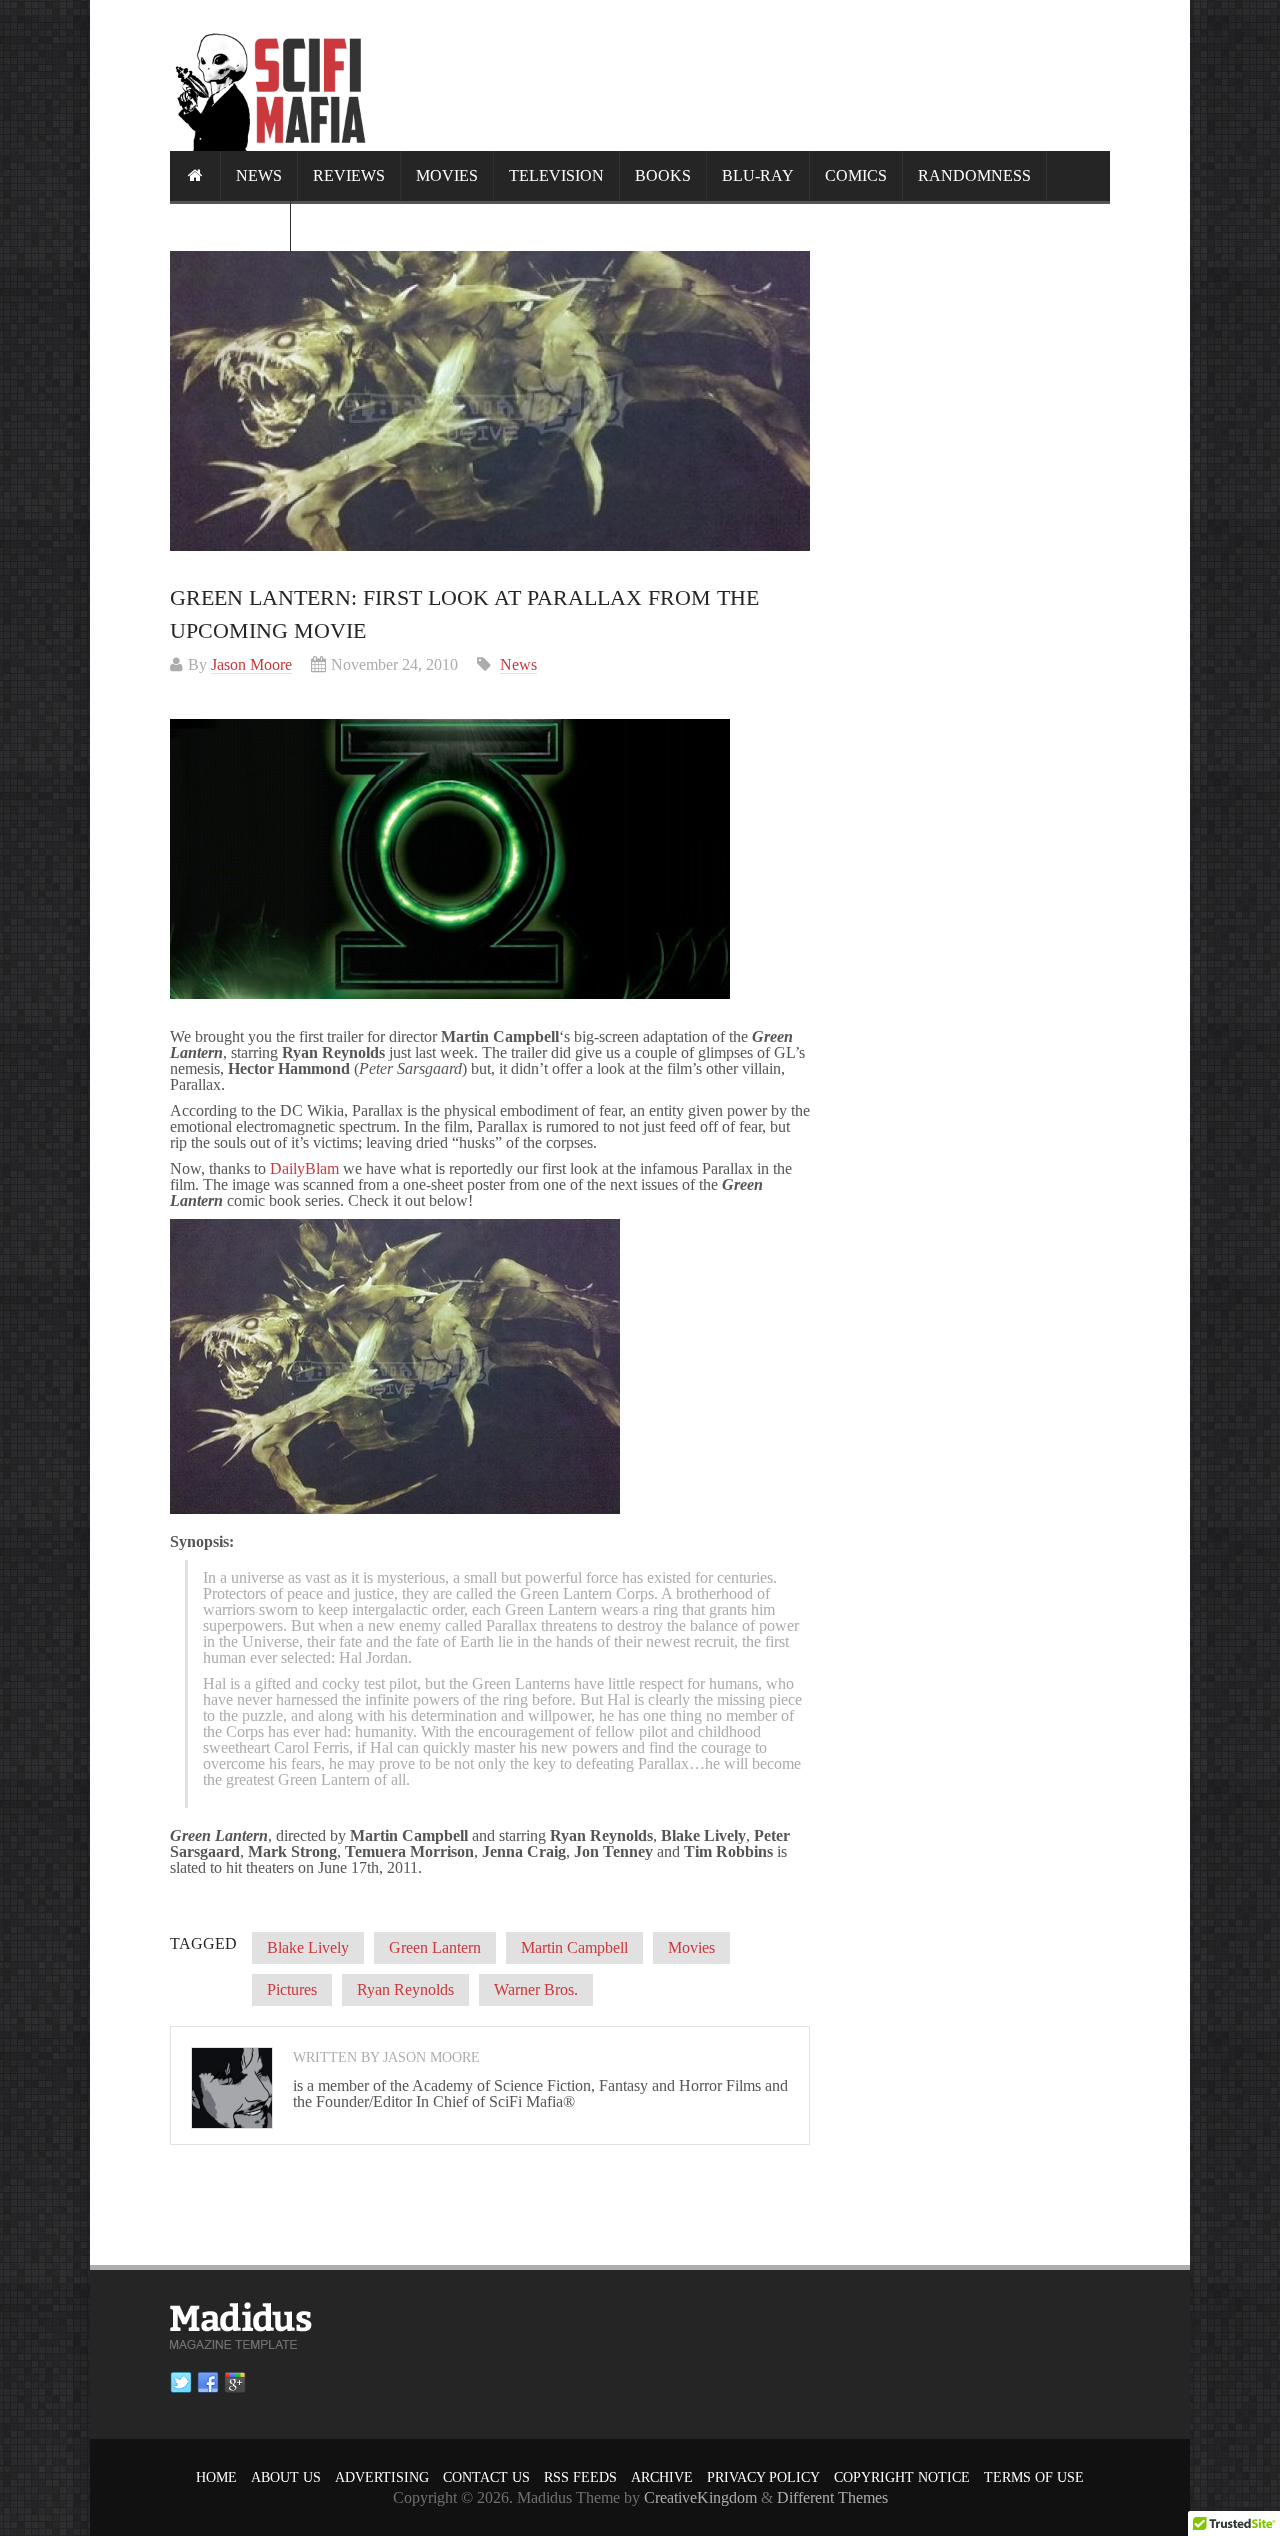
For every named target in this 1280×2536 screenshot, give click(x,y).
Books (663, 175)
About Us (286, 2477)
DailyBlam (304, 1168)
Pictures (292, 1989)
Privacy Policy (763, 2477)
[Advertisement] (746, 75)
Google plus (235, 2383)
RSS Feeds (580, 2477)
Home (216, 2477)
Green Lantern (435, 1947)
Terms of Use (1034, 2477)
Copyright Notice (902, 2477)
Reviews (349, 175)
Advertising (382, 2477)
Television (556, 175)
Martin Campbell (574, 1947)
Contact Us (486, 2477)
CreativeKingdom (700, 2497)
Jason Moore (251, 664)
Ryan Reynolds (405, 1989)
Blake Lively (308, 1947)
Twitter (181, 2383)
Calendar (230, 225)
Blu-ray (758, 175)
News (259, 175)
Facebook (208, 2383)
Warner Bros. (536, 1989)
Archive (662, 2477)
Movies (447, 175)
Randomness (974, 175)
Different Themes (832, 2497)
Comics (856, 175)
